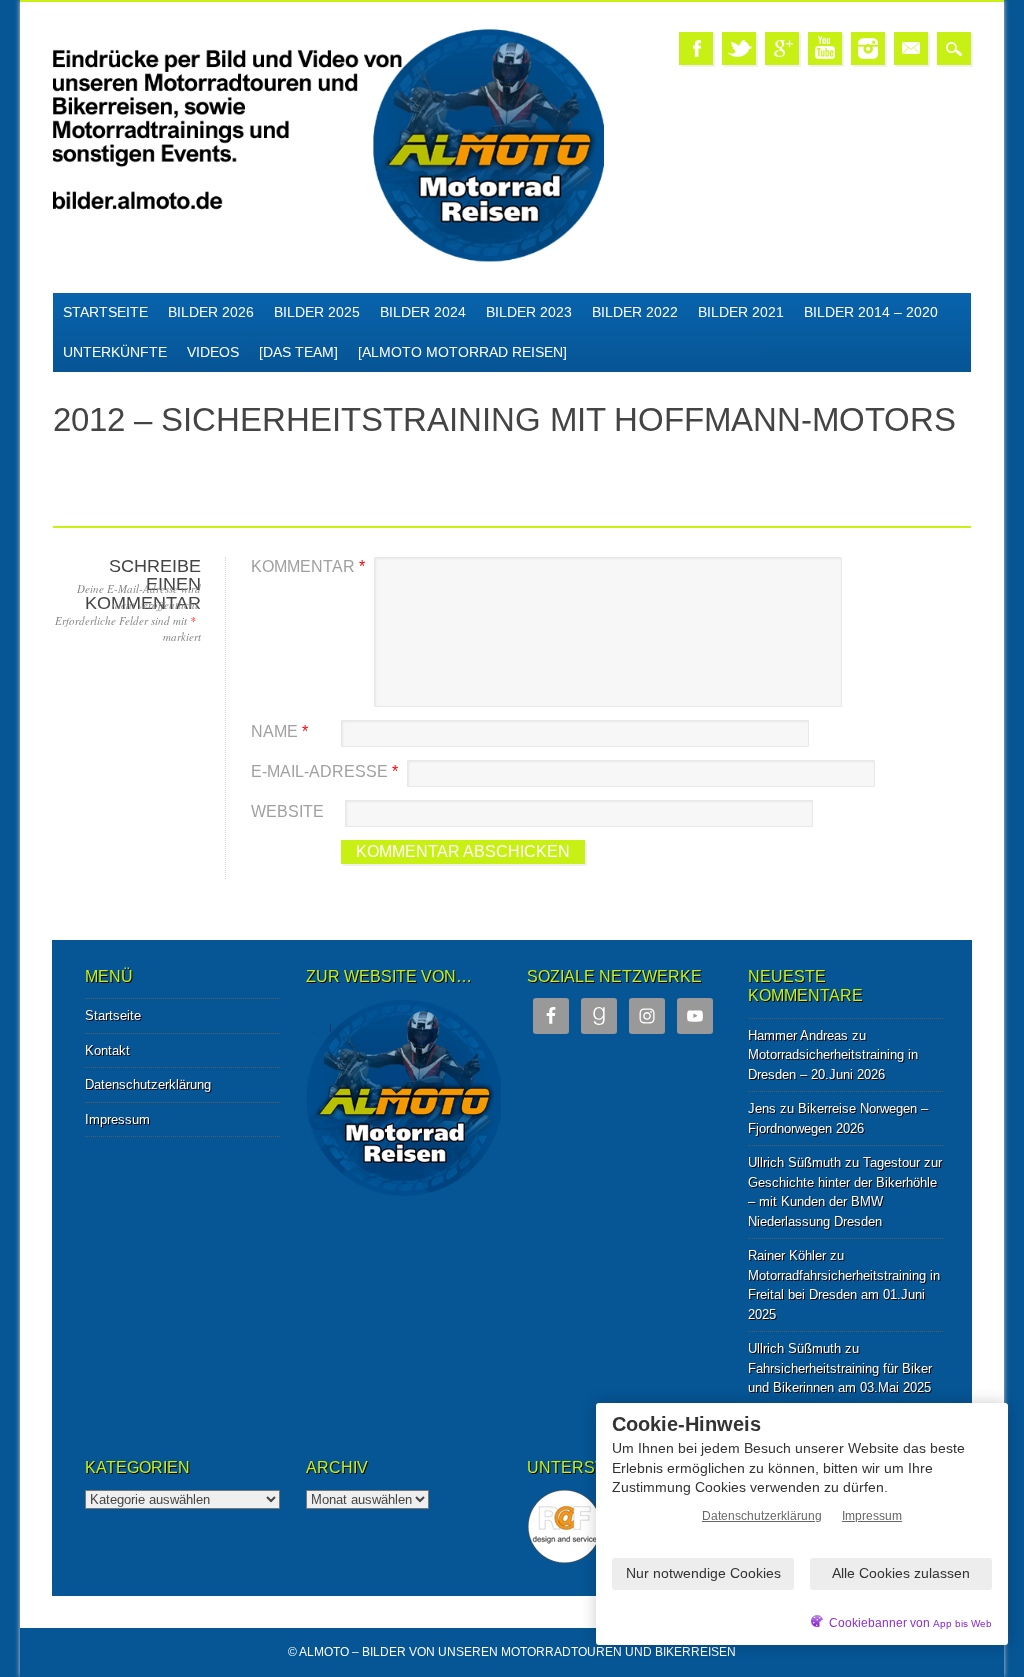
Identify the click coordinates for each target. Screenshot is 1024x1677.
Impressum (117, 1119)
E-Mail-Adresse (324, 771)
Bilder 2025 (317, 312)
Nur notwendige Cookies (703, 1573)
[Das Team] (298, 352)
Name (279, 731)
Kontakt (107, 1050)
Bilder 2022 (635, 312)
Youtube (825, 48)
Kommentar (308, 566)
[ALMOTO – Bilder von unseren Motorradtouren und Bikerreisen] (328, 258)
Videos (213, 352)
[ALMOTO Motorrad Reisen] (462, 352)
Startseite (105, 312)
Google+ (782, 48)
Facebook (696, 48)
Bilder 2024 (423, 312)
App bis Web (962, 1623)
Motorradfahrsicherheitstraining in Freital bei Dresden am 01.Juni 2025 (844, 1295)
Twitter (739, 48)
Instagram (868, 48)
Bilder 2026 (211, 312)
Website (287, 811)
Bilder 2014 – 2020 (871, 312)
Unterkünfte (115, 352)
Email (911, 48)
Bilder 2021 (741, 312)
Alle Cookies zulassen (901, 1573)
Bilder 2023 (529, 312)
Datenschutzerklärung (148, 1084)
